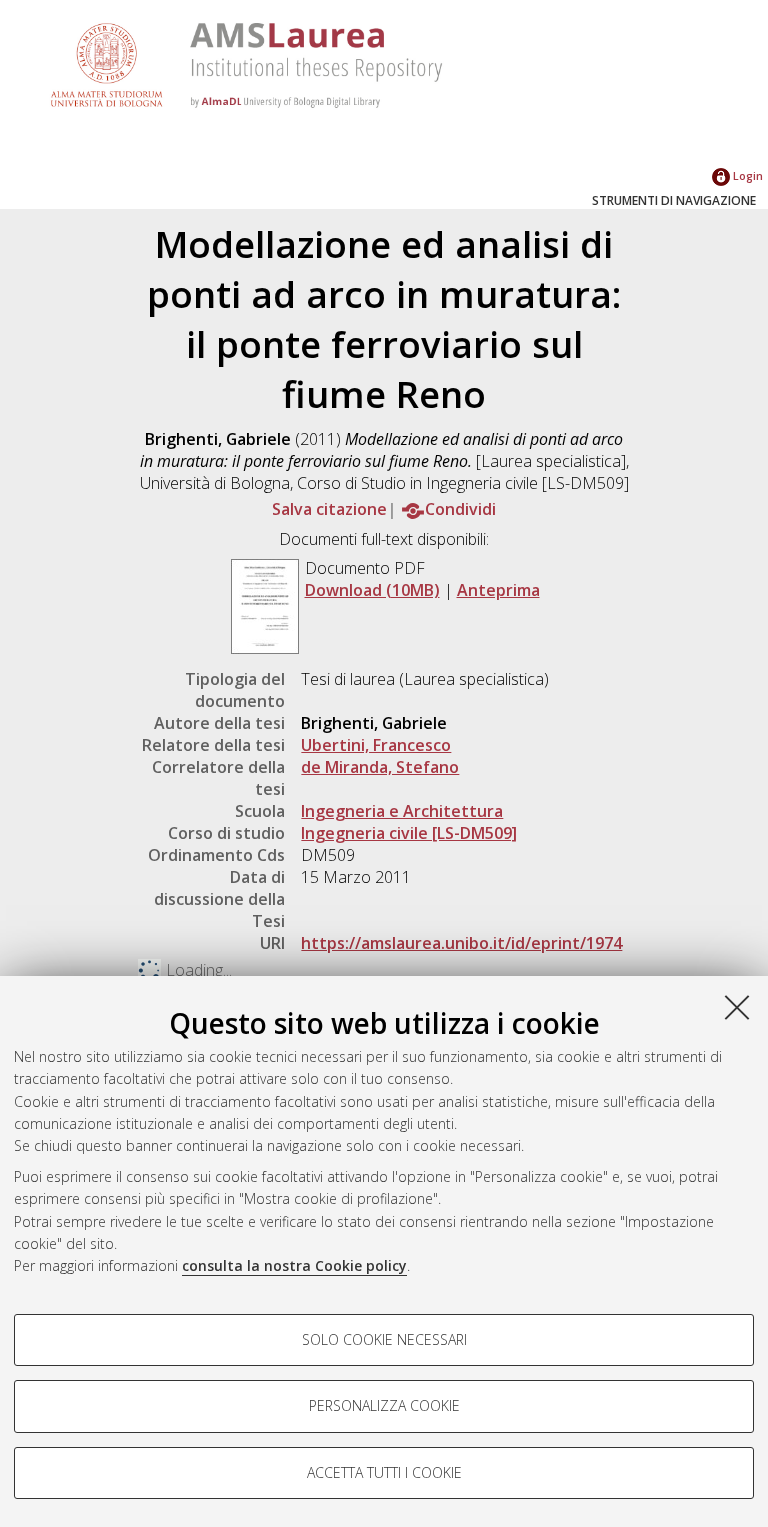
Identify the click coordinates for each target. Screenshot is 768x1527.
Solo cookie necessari (384, 1339)
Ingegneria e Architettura (402, 811)
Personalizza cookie (384, 1405)
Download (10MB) (372, 590)
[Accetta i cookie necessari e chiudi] (737, 1007)
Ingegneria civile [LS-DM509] (409, 833)
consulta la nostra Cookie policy (294, 1265)
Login (746, 175)
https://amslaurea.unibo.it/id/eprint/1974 (461, 943)
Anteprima (498, 590)
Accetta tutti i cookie (384, 1472)
